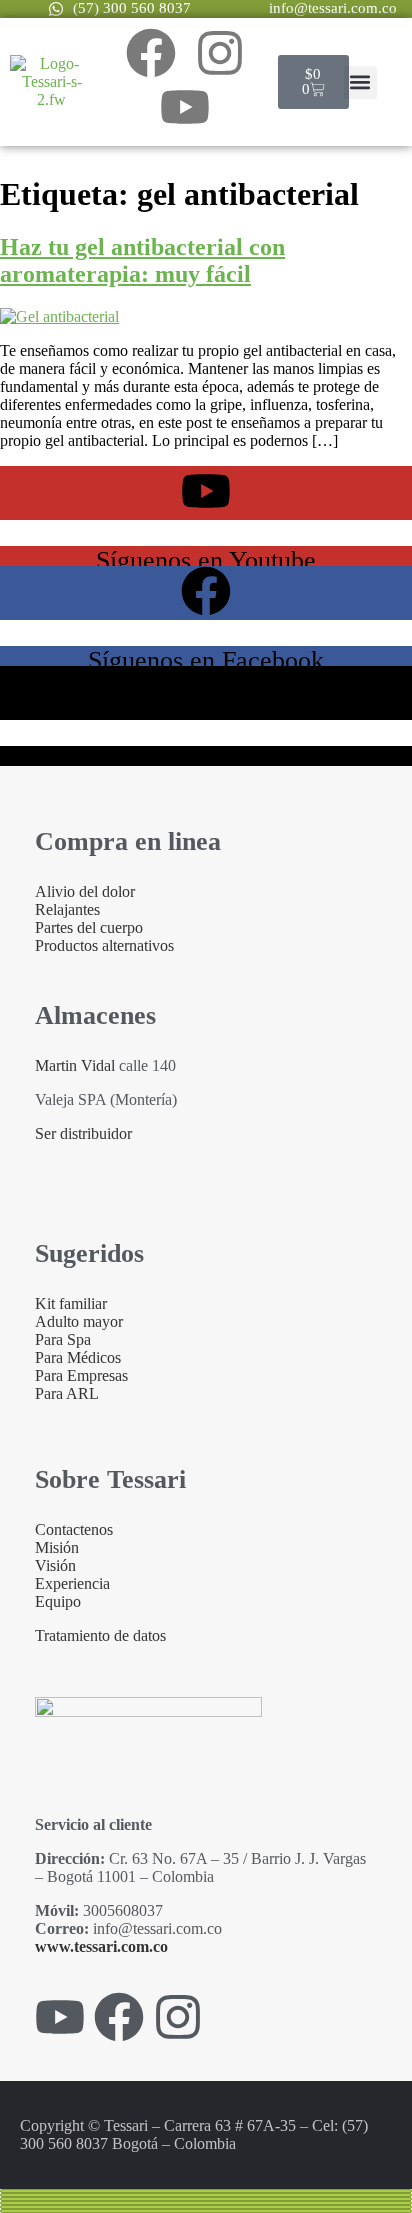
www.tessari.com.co (101, 1946)
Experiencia (72, 1583)
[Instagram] (220, 53)
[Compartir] (206, 2199)
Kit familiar (71, 1303)
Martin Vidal (75, 1065)
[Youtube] (185, 107)
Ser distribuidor (83, 1133)
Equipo (58, 1601)
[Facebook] (151, 53)
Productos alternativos (104, 945)
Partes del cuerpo (89, 927)
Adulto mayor (79, 1321)
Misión (57, 1547)
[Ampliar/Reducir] (206, 2191)
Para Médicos (78, 1357)
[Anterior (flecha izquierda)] (206, 2207)
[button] (360, 82)
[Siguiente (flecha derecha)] (206, 2211)
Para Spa (63, 1339)
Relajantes (67, 909)
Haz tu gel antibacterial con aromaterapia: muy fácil (142, 260)
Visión (55, 1565)
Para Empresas (81, 1375)
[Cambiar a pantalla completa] (206, 2195)
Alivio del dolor (85, 891)
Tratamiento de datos (100, 1635)
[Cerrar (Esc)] (206, 2203)
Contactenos (74, 1529)
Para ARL (67, 1393)
